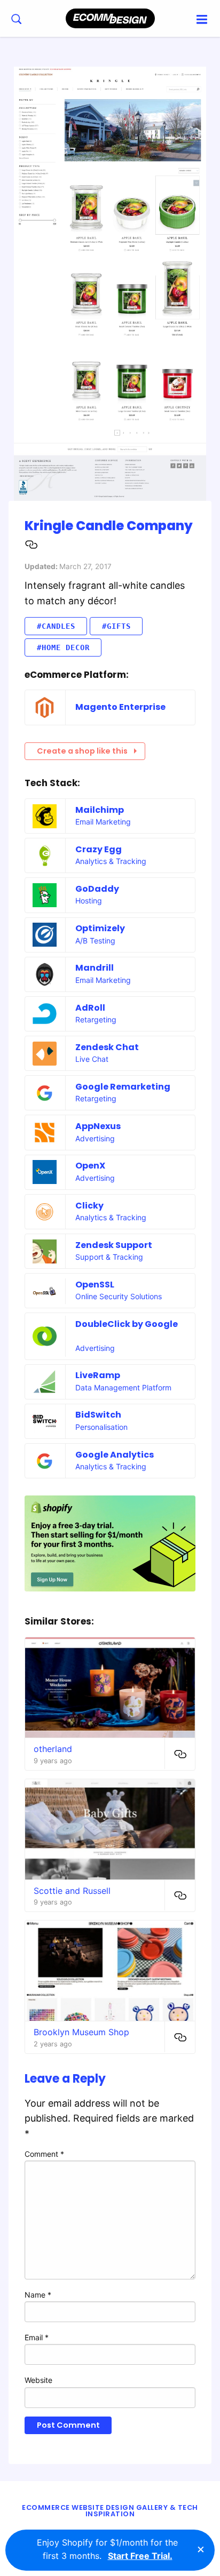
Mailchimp (100, 810)
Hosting (89, 901)
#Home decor (63, 647)
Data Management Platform (123, 1387)
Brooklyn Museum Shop (81, 2032)
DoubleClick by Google (127, 1324)
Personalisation (101, 1427)
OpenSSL (95, 1285)
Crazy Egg (99, 849)
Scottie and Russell (72, 1891)
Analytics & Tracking (111, 861)
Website (38, 2380)
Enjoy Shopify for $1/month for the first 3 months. (107, 2549)
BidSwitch (98, 1415)
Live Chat (92, 1059)
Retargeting (96, 1019)
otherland (53, 1749)
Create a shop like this (82, 751)
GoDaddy (97, 889)
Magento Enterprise (120, 707)
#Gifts (116, 626)
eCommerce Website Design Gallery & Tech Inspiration (110, 2511)
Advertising (95, 1138)
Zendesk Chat (107, 1047)
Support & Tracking (109, 1257)
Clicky (89, 1206)
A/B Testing (95, 941)
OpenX (90, 1166)
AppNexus (98, 1126)
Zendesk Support (114, 1245)
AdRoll (90, 1008)
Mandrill (95, 968)
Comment (44, 2154)
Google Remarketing (123, 1087)
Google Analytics (115, 1455)
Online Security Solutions (119, 1296)
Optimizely (100, 928)
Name (38, 2295)
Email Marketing (103, 822)
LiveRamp (98, 1375)
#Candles (56, 626)
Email (37, 2337)
